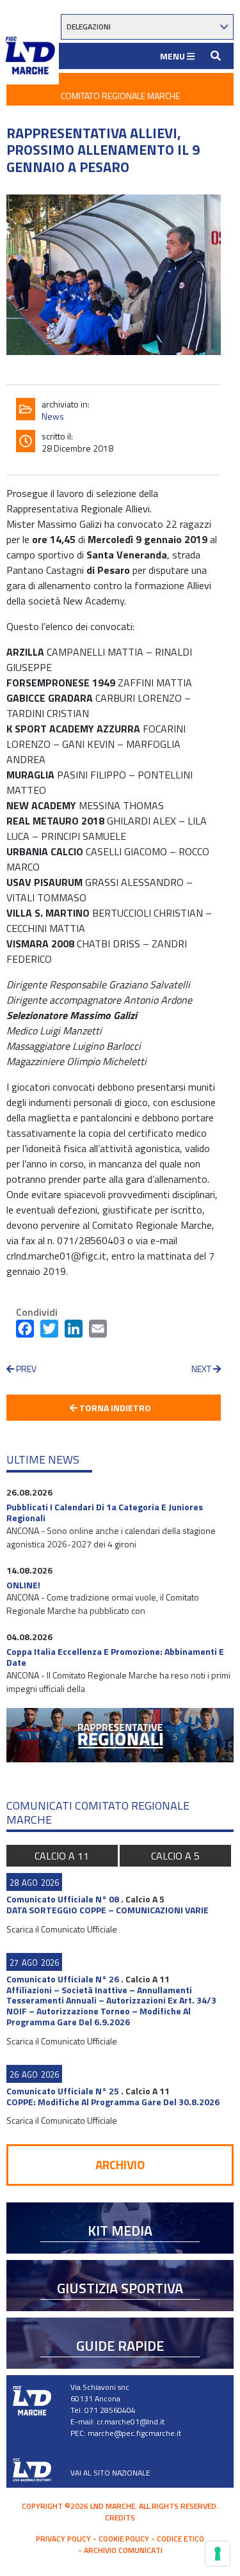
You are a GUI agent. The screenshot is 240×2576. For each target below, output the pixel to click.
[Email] (98, 1331)
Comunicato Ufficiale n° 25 (63, 2091)
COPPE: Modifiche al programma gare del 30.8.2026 (113, 2102)
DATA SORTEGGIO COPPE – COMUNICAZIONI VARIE (108, 1910)
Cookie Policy (124, 2539)
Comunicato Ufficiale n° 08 (63, 1899)
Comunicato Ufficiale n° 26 (63, 1979)
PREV (25, 1369)
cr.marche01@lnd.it (131, 2422)
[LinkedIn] (74, 1331)
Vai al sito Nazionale (110, 2473)
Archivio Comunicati (123, 2550)
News (53, 416)
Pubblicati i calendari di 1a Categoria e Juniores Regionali (105, 1512)
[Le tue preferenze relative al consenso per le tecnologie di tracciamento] (218, 2554)
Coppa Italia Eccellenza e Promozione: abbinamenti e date (115, 1657)
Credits (120, 2517)
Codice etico (180, 2539)
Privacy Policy (63, 2539)
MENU (173, 56)
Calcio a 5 (175, 1856)
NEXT (202, 1369)
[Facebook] (25, 1331)
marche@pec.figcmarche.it (134, 2433)
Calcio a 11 (62, 1856)
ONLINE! (23, 1585)
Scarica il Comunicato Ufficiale (62, 1929)
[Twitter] (49, 1331)
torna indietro (114, 1408)
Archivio (120, 2164)
